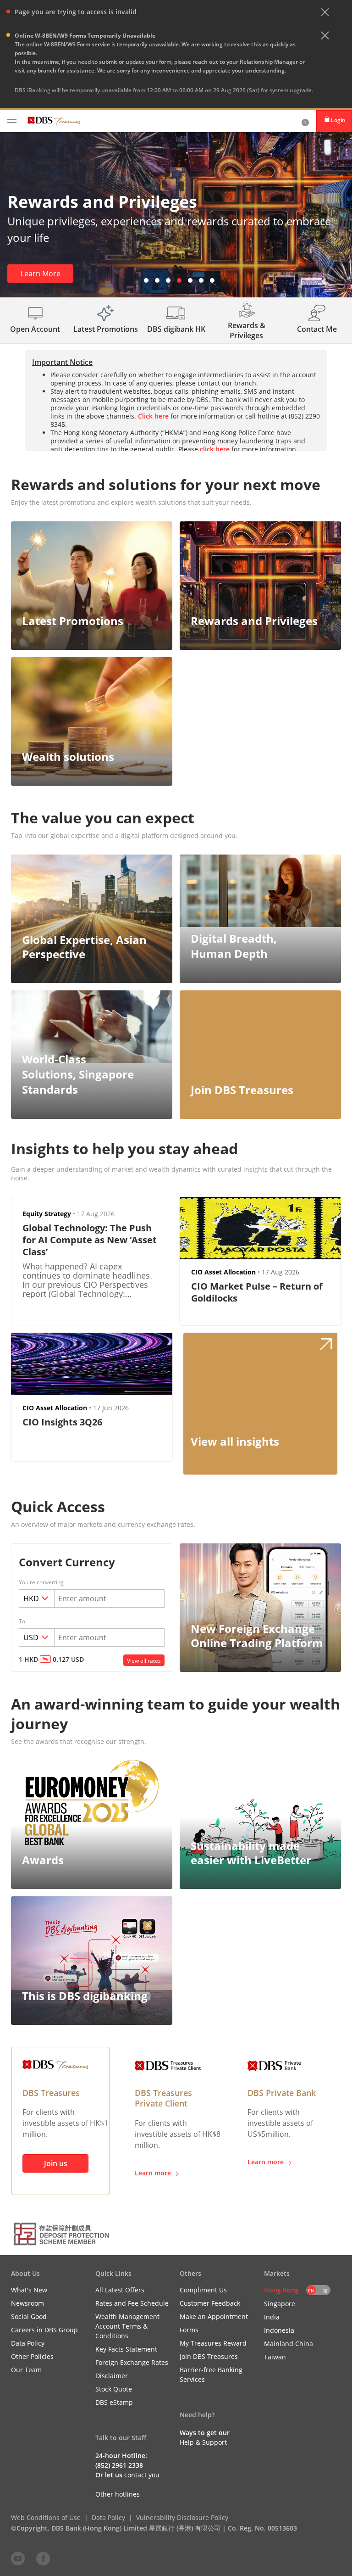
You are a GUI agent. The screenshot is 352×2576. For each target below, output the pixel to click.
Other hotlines (118, 2494)
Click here (153, 416)
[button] (325, 12)
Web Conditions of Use (46, 2517)
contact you (142, 2475)
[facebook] (43, 2558)
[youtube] (18, 2558)
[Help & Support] (305, 121)
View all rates (144, 1661)
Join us (56, 2163)
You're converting (41, 1582)
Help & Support (203, 2442)
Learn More (41, 274)
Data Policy (108, 2517)
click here (225, 99)
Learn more (153, 2173)
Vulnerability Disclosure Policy (182, 2517)
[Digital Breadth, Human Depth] (260, 891)
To (22, 1621)
